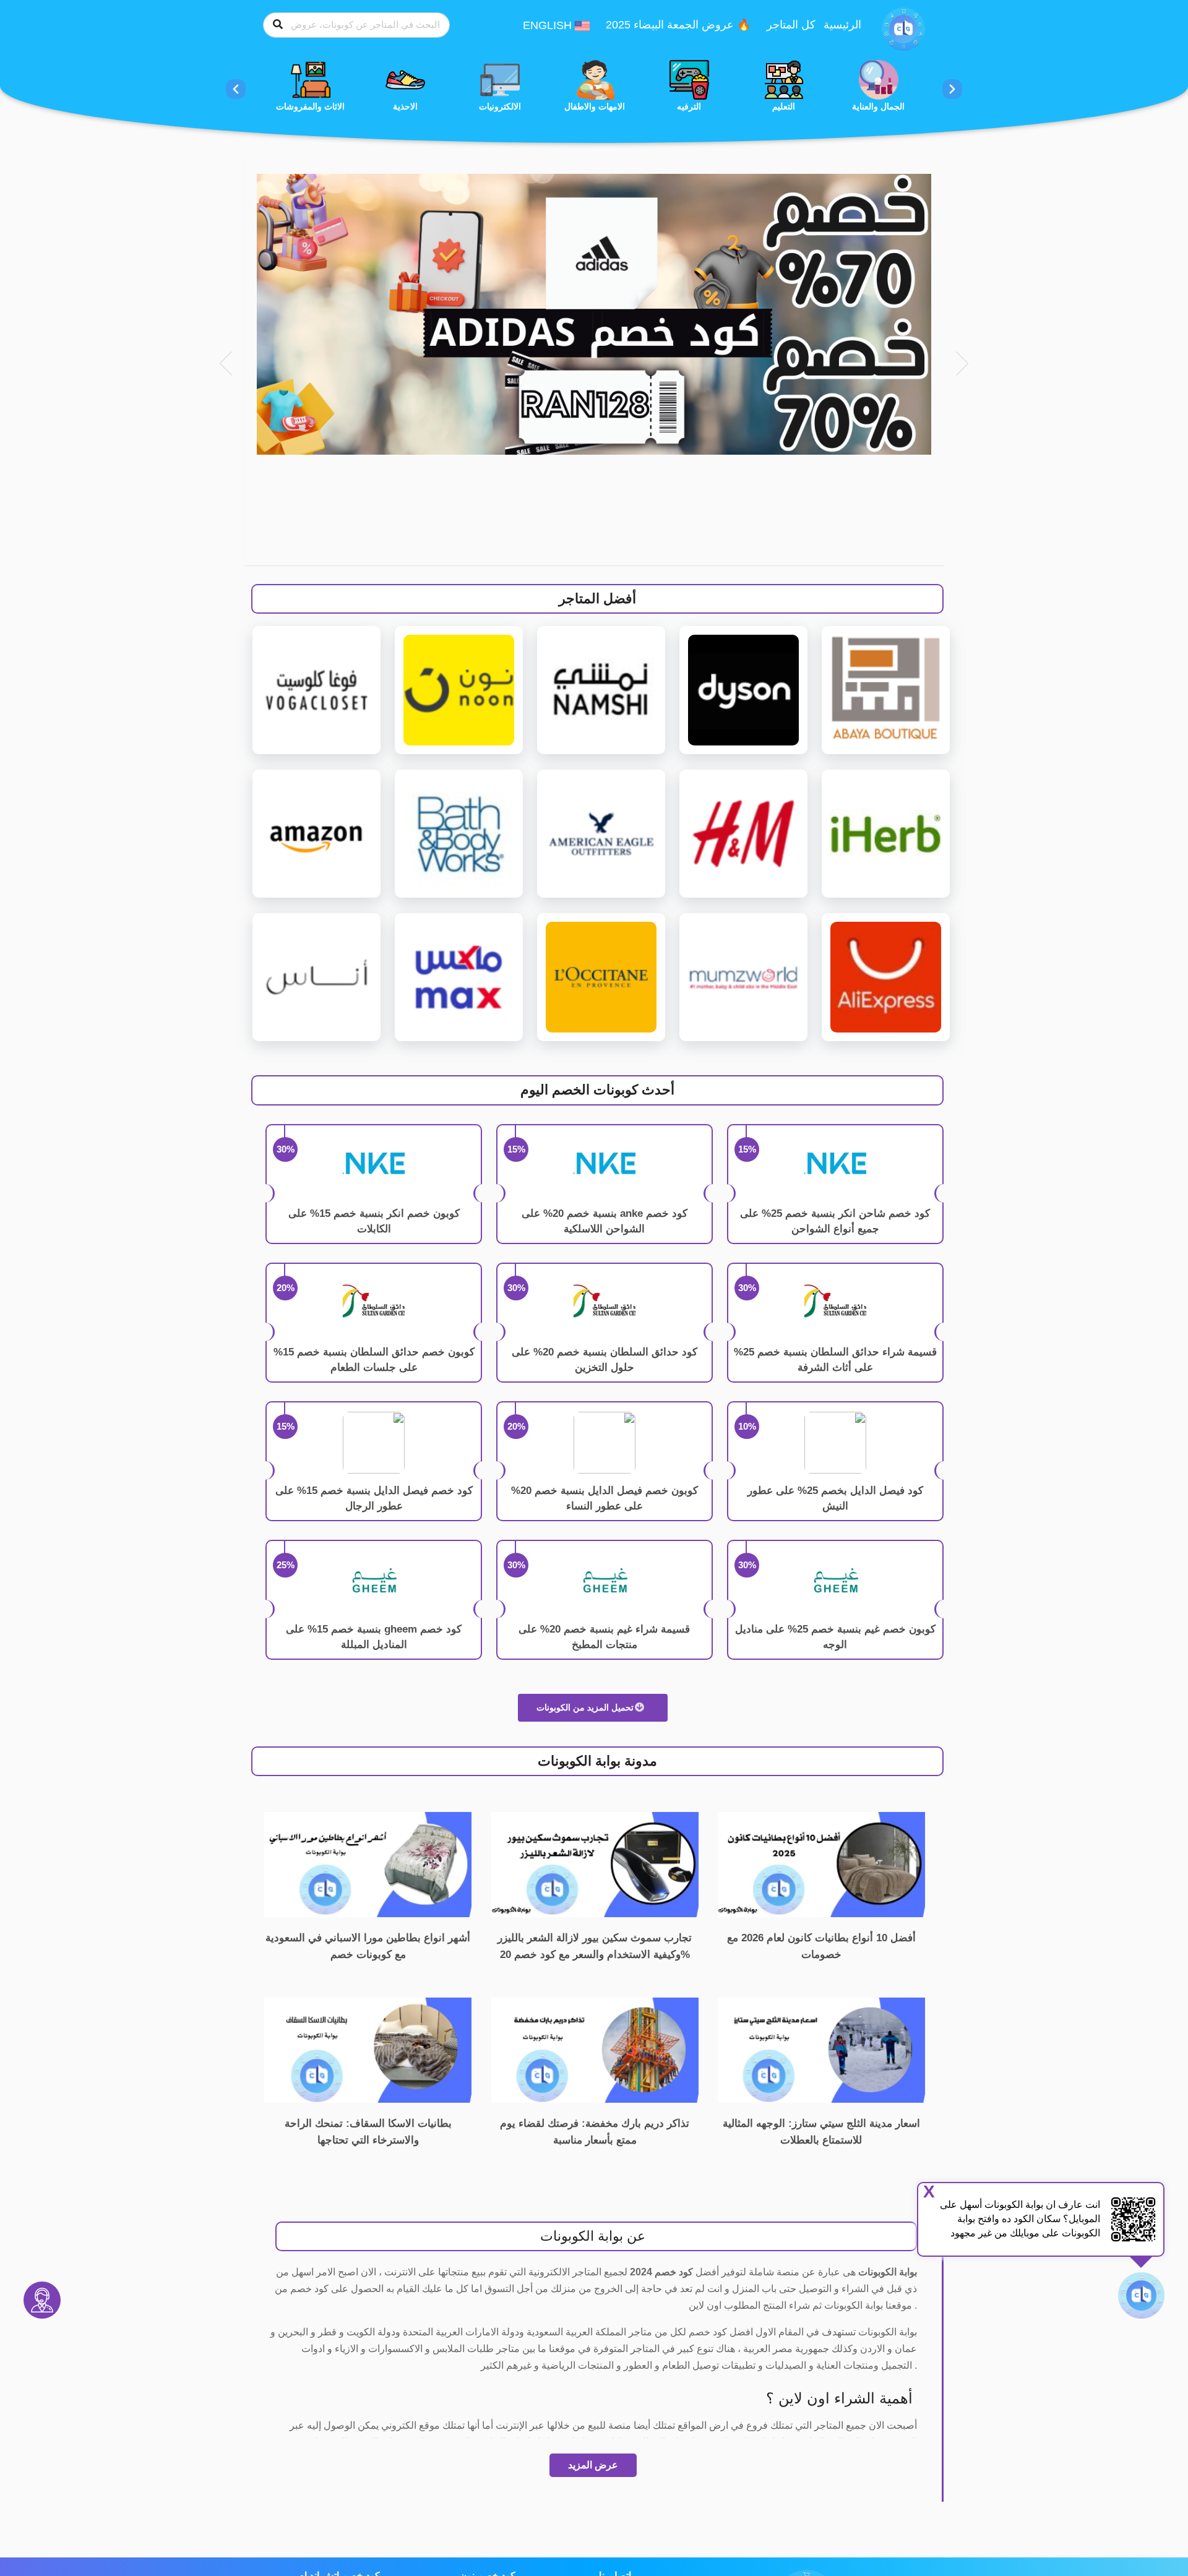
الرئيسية (842, 25)
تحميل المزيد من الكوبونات (586, 1707)
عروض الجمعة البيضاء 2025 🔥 (678, 25)
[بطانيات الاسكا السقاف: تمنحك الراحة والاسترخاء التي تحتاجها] (368, 2049)
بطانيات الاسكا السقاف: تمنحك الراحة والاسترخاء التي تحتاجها (368, 2132)
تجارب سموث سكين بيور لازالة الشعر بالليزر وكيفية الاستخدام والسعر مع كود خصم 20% (595, 1946)
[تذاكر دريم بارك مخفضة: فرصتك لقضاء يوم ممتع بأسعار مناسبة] (595, 2049)
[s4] (594, 314)
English (549, 25)
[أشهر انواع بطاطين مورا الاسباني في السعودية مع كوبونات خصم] (368, 1864)
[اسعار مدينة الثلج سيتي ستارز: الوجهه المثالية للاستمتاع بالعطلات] (821, 2049)
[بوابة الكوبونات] (903, 28)
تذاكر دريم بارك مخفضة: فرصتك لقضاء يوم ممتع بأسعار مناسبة (595, 2132)
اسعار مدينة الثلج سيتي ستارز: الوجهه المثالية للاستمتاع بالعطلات (821, 2132)
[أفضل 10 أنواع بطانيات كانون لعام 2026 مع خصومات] (821, 1864)
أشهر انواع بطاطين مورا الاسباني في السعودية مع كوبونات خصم (368, 1946)
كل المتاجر (791, 25)
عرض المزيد (593, 2465)
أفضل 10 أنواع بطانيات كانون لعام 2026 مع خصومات (821, 1946)
